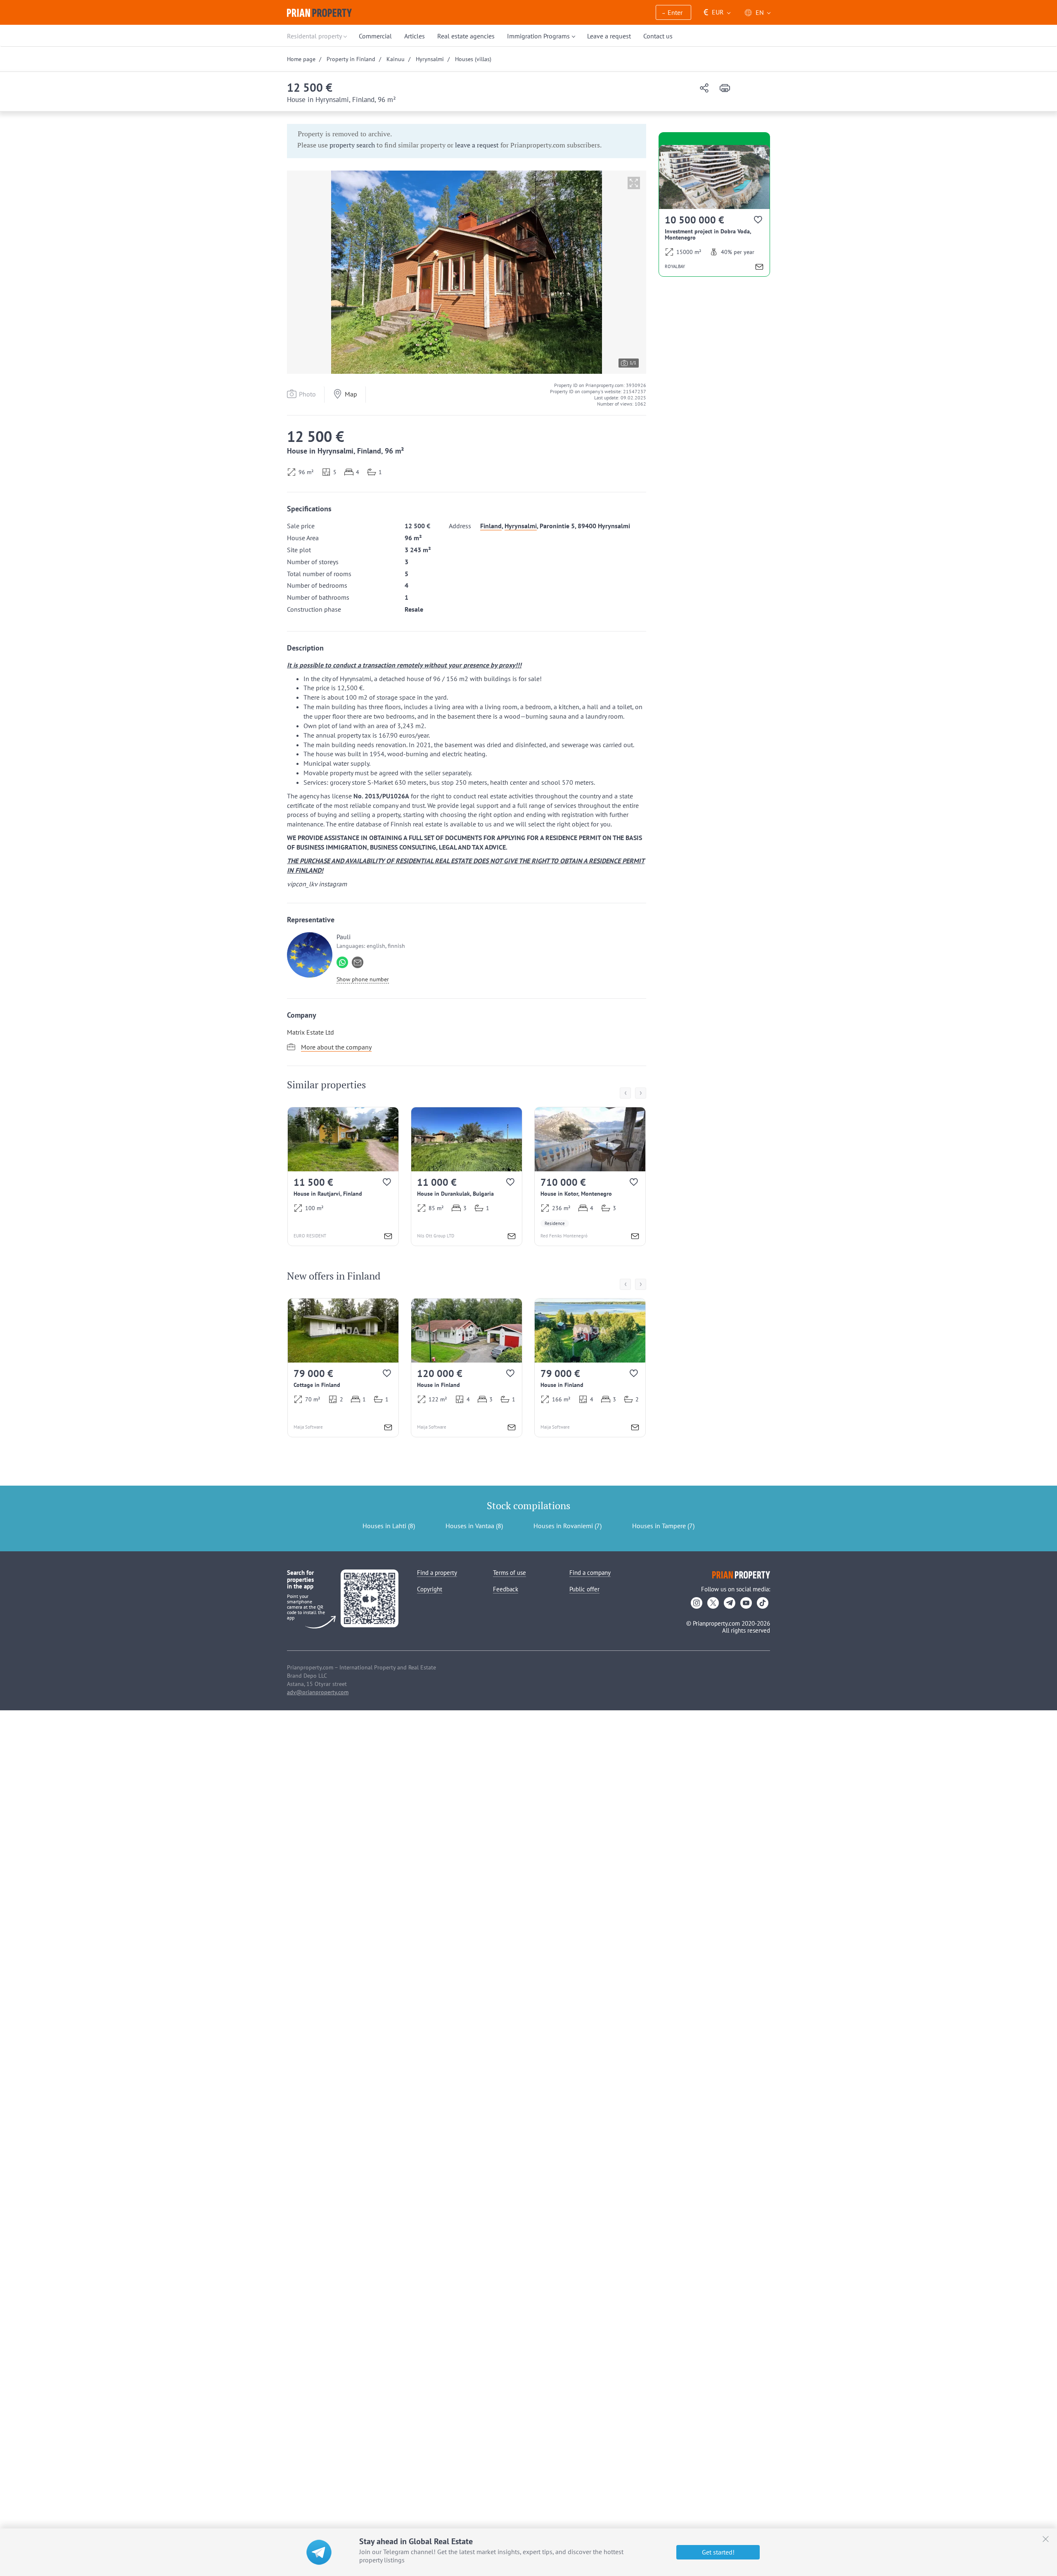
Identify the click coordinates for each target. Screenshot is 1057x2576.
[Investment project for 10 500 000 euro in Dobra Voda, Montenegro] (714, 211)
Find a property (437, 1573)
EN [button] (760, 12)
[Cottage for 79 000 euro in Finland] (343, 1368)
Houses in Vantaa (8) (474, 1526)
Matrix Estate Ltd (310, 1032)
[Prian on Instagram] (697, 1603)
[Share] (704, 89)
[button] (673, 13)
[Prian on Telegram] (730, 1603)
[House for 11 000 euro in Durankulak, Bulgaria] (467, 1176)
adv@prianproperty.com (318, 1692)
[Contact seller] (388, 1237)
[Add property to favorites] (387, 1184)
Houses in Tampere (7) (663, 1526)
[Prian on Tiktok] (763, 1603)
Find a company (590, 1573)
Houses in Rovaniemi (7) (568, 1526)
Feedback (506, 1589)
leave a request (477, 145)
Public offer (584, 1589)
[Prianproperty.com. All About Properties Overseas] (319, 13)
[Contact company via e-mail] (358, 962)
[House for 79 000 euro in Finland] (590, 1368)
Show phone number (363, 979)
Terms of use (510, 1573)
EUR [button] (714, 12)
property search (352, 145)
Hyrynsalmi (521, 526)
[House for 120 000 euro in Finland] (467, 1368)
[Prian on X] (713, 1603)
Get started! (718, 2552)
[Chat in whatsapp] (342, 962)
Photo (307, 394)
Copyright (430, 1589)
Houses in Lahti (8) (389, 1526)
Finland (491, 526)
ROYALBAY (675, 266)
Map (351, 394)
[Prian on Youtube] (746, 1603)
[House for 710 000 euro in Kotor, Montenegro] (590, 1176)
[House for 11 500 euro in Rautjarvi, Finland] (343, 1176)
